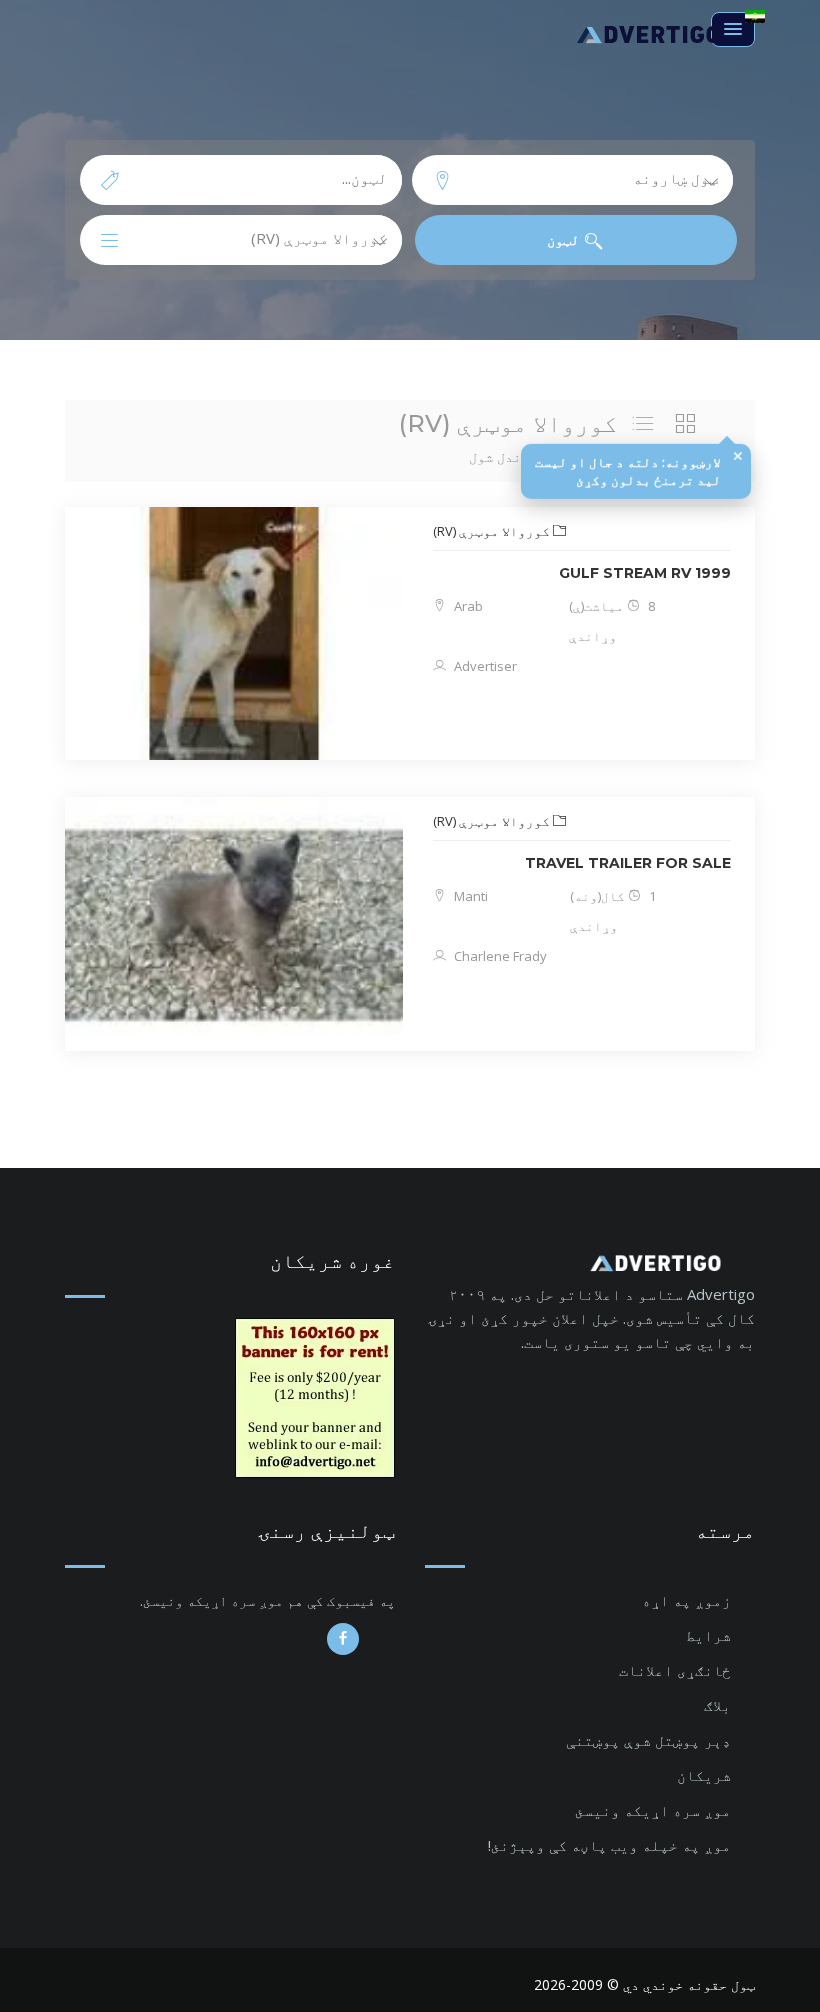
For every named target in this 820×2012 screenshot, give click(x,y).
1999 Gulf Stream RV (645, 573)
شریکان (704, 1775)
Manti (469, 896)
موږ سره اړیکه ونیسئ (653, 1810)
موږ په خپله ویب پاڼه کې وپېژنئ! (609, 1845)
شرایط (708, 1635)
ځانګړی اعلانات (675, 1670)
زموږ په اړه (686, 1600)
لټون (565, 239)
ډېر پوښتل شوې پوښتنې (648, 1740)
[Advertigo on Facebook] (343, 1639)
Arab (467, 606)
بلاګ (717, 1705)
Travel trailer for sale (628, 863)
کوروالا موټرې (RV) (493, 531)
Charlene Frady (499, 956)
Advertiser (484, 666)
